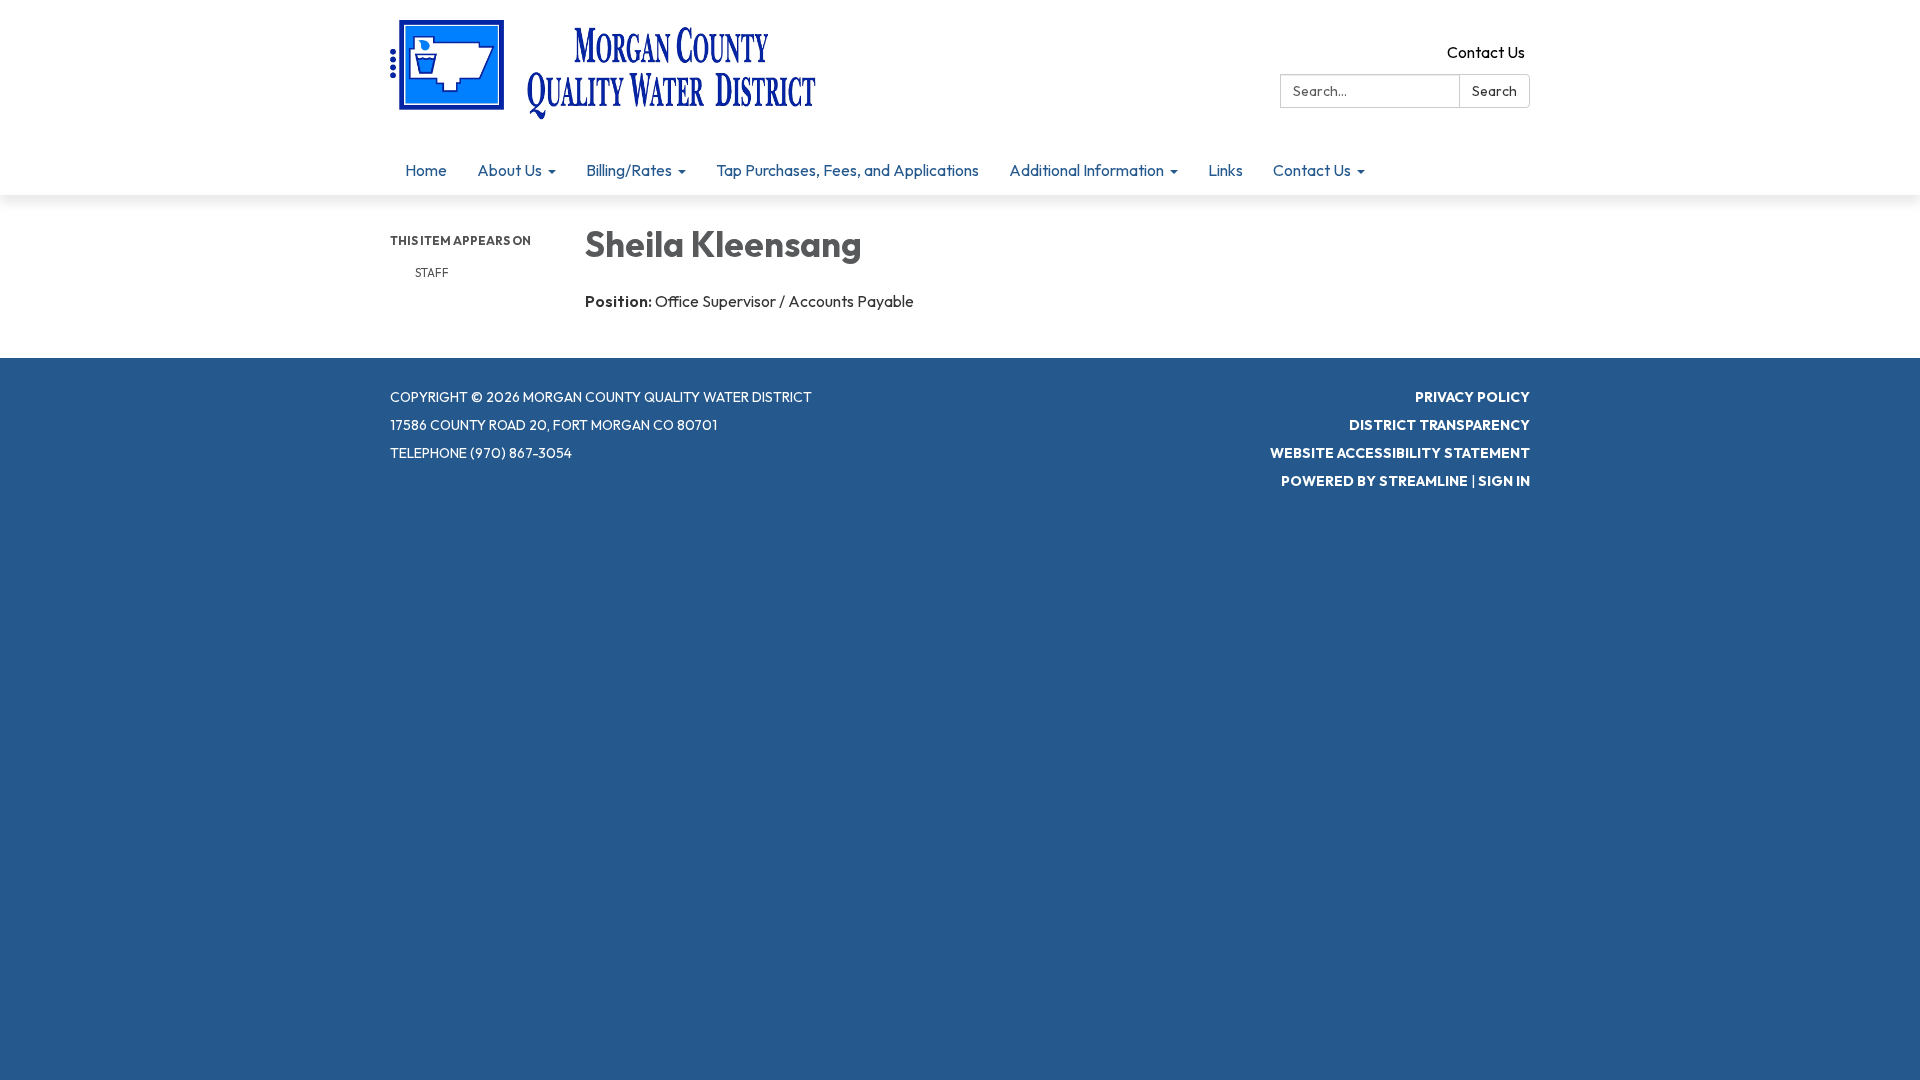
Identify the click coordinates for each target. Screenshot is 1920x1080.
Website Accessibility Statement (1400, 453)
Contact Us (1486, 52)
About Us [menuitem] (509, 170)
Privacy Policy (1472, 397)
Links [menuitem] (1225, 170)
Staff (432, 272)
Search (1494, 91)
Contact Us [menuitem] (1312, 170)
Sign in (1504, 481)
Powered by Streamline (1374, 481)
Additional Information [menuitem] (1086, 170)
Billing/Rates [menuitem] (629, 170)
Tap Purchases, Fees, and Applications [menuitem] (847, 170)
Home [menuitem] (426, 170)
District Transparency (1439, 425)
